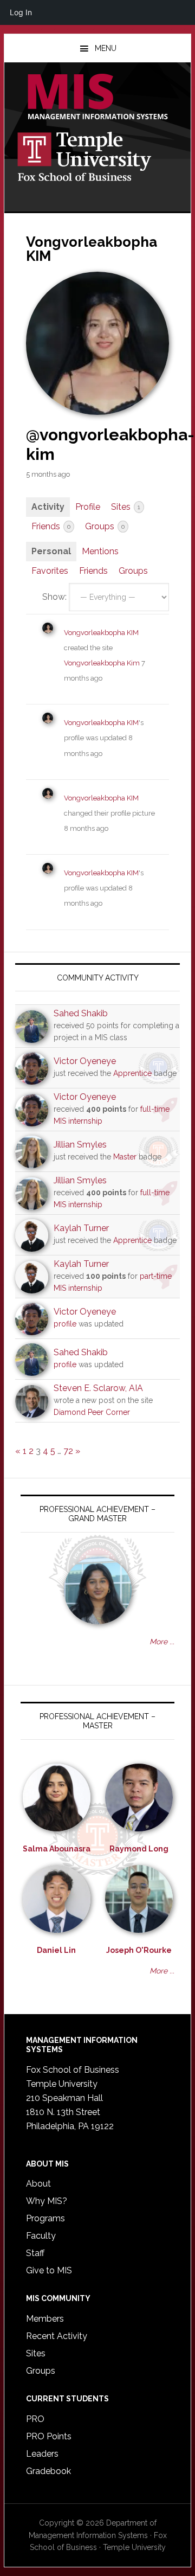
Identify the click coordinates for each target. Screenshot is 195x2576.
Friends (51, 526)
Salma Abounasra (57, 1849)
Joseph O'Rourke (139, 1950)
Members (45, 2319)
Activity (48, 507)
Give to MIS (49, 2270)
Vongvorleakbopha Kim (103, 663)
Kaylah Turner (81, 1228)
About (38, 2184)
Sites (126, 507)
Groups (105, 526)
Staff (35, 2253)
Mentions (100, 551)
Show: (54, 597)
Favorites (50, 571)
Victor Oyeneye (85, 1061)
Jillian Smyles (80, 1145)
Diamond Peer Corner (92, 1412)
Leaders (42, 2454)
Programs (45, 2218)
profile (65, 1324)
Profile (88, 507)
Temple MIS (97, 98)
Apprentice (132, 1073)
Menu (106, 48)
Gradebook (48, 2471)
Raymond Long (139, 1849)
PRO (35, 2419)
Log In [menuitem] (21, 12)
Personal (51, 551)
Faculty (41, 2236)
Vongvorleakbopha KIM (101, 633)
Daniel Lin (56, 1950)
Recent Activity (57, 2336)
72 (68, 1451)
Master (125, 1157)
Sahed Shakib (81, 1013)
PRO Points (49, 2436)
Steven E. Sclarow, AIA (98, 1388)
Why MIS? (47, 2201)
